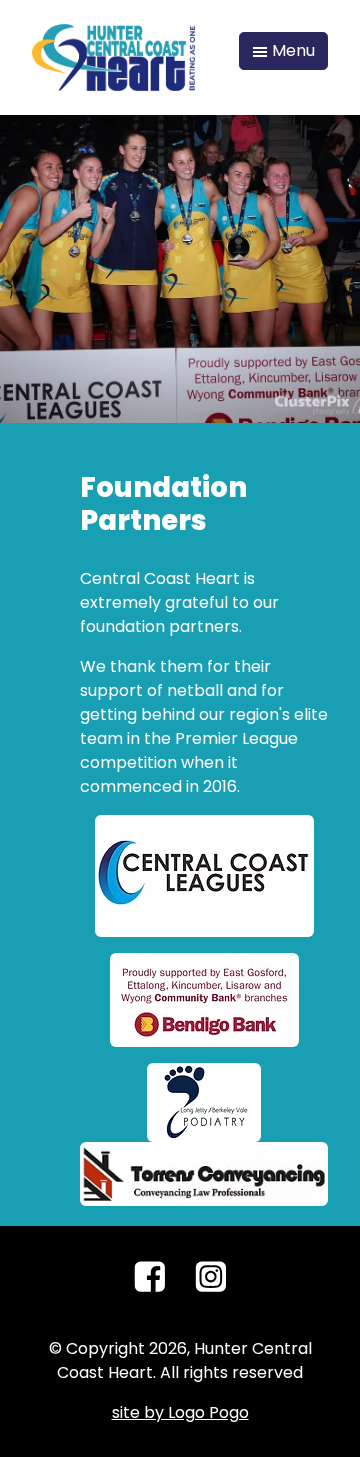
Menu (291, 50)
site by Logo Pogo (180, 1412)
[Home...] (113, 56)
